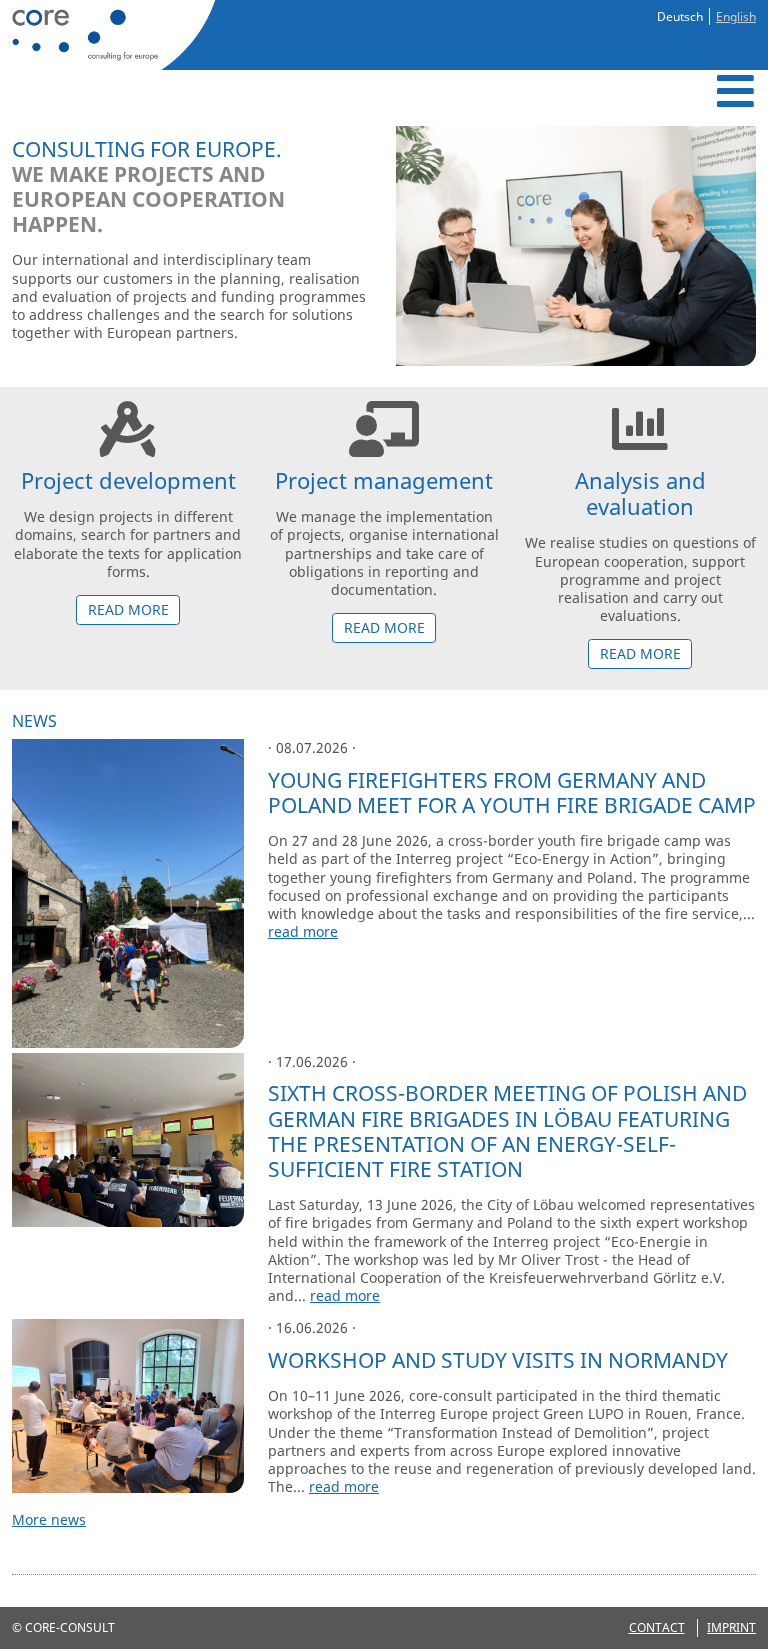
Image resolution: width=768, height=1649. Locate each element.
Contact (657, 1627)
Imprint (731, 1627)
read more (128, 609)
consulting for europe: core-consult (110, 35)
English (736, 16)
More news (49, 1519)
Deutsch (680, 16)
